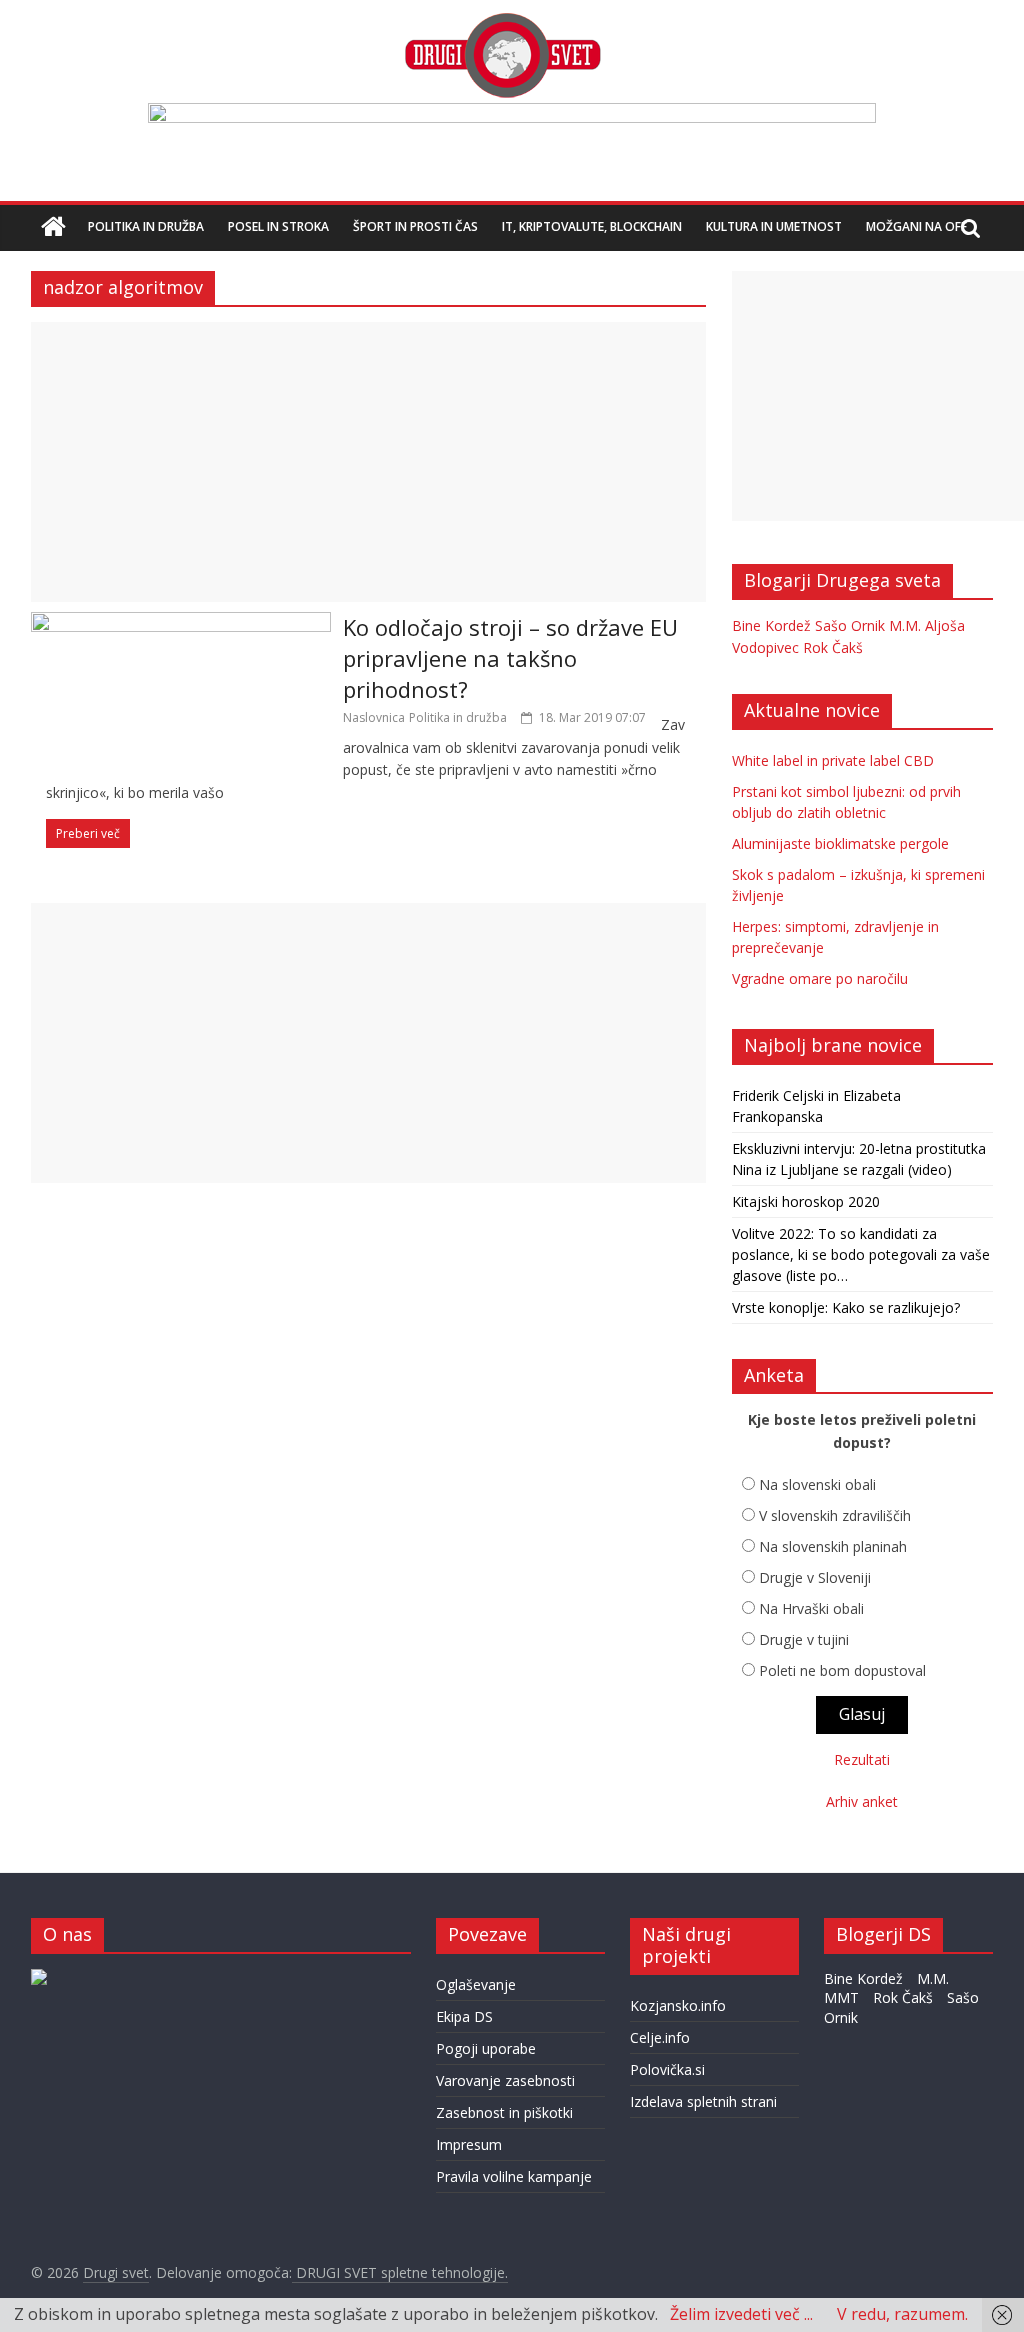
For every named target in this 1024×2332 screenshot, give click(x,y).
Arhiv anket (862, 1801)
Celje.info (660, 2037)
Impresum (469, 2144)
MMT (841, 1997)
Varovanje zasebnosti (505, 2080)
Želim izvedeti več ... (741, 2314)
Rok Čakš (833, 647)
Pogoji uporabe (486, 2048)
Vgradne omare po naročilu (820, 978)
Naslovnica (374, 717)
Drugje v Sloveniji (815, 1577)
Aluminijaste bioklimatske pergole (840, 843)
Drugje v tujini (804, 1639)
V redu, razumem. (902, 2314)
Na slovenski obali (817, 1484)
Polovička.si (667, 2069)
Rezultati (862, 1759)
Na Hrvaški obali (811, 1608)
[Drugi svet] (502, 22)
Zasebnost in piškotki (504, 2112)
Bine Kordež (771, 625)
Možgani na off (916, 226)
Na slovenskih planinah (833, 1546)
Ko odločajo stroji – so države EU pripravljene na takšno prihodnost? (510, 658)
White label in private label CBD (833, 760)
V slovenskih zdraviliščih (835, 1515)
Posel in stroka (278, 226)
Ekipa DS (464, 2016)
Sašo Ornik (850, 625)
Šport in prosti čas (415, 226)
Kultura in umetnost (774, 226)
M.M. (905, 625)
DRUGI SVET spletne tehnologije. (400, 2272)
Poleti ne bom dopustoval (842, 1670)
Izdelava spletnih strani (703, 2101)
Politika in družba (146, 226)
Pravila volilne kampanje (514, 2176)
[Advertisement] (368, 462)
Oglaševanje (476, 1984)
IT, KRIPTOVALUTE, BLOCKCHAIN (592, 226)
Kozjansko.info (678, 2005)
